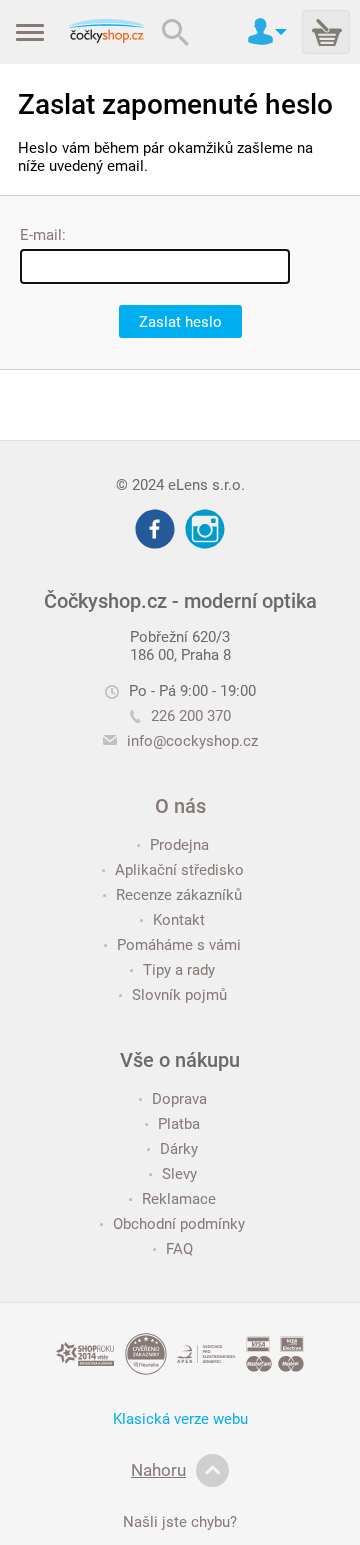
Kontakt (179, 920)
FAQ (179, 1249)
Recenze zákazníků (179, 895)
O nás (180, 806)
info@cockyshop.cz (192, 741)
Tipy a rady (179, 970)
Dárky (179, 1149)
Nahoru (158, 1470)
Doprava (179, 1099)
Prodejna (179, 845)
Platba (179, 1124)
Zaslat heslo (180, 321)
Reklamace (179, 1199)
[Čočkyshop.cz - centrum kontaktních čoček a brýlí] (106, 32)
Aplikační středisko (179, 870)
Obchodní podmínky (179, 1224)
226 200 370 (191, 716)
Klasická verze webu (180, 1419)
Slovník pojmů (179, 995)
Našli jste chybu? (180, 1522)
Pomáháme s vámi (179, 945)
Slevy (179, 1174)
